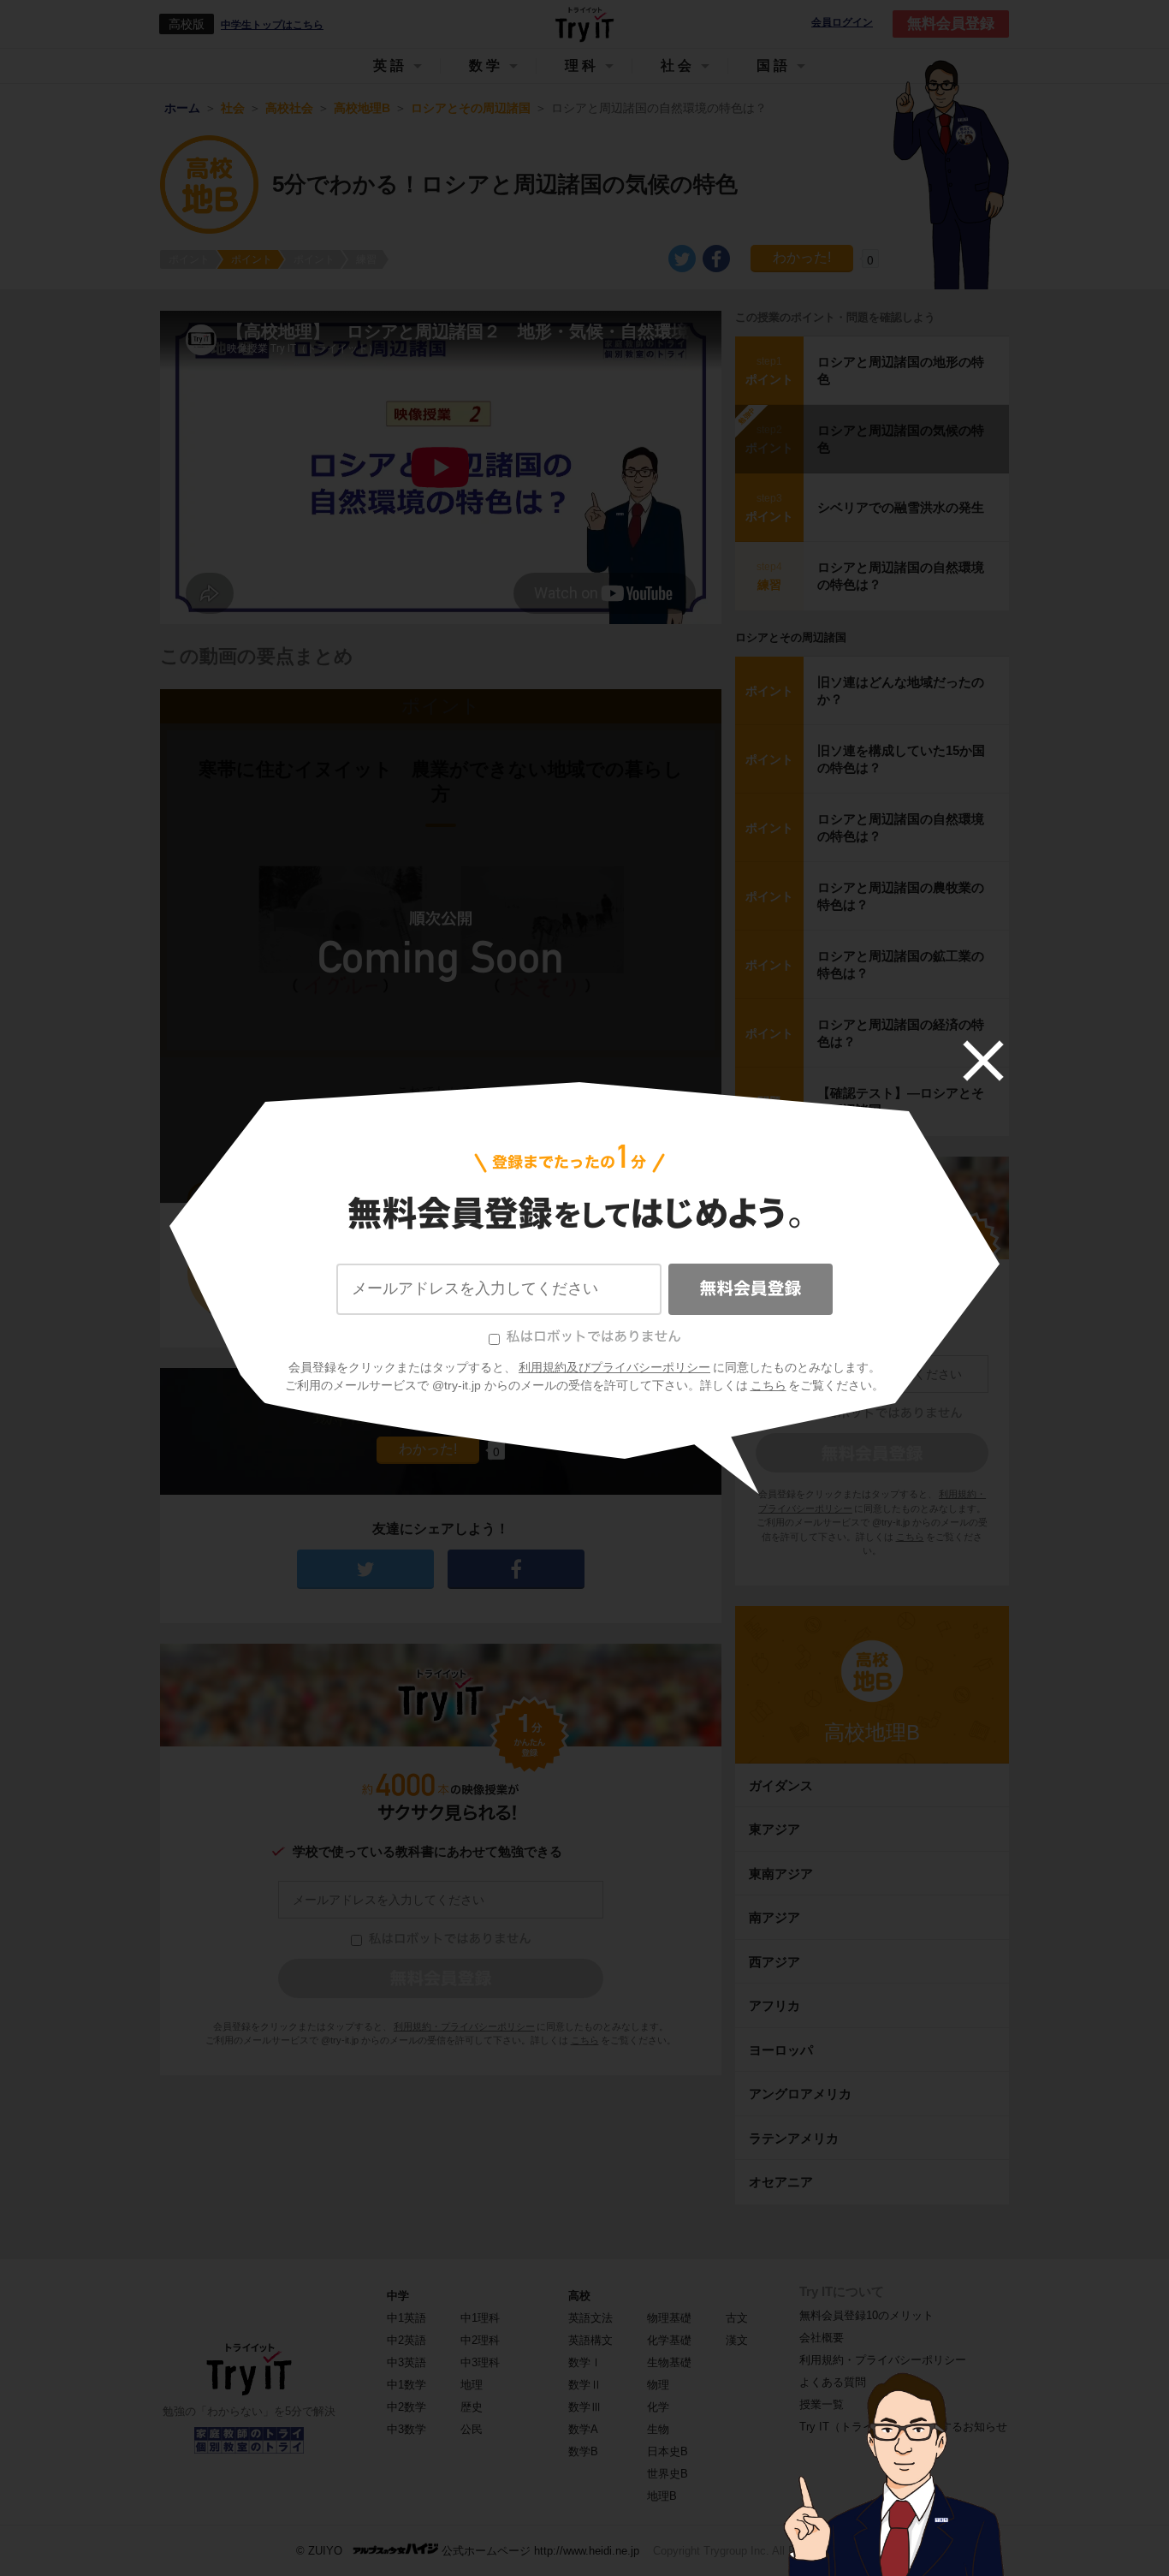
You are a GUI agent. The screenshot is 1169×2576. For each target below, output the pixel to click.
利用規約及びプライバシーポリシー (614, 1367)
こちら (768, 1385)
